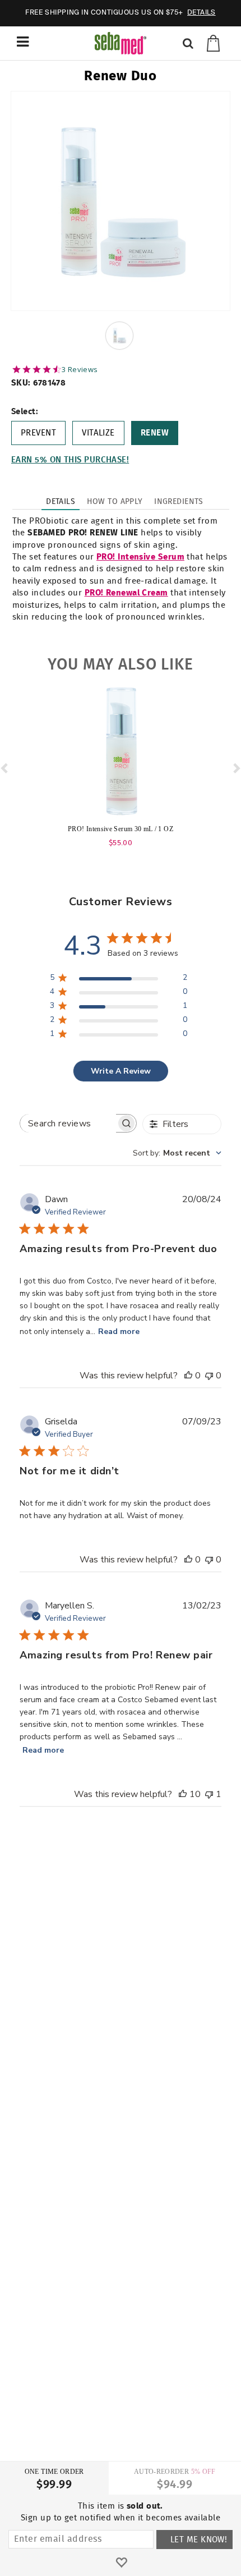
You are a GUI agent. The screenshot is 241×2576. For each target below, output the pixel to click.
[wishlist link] (121, 2563)
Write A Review (121, 1071)
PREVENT (38, 433)
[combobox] (177, 1153)
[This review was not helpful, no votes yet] (209, 1376)
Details (61, 502)
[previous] (5, 768)
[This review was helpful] (183, 1794)
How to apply (115, 502)
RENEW (155, 433)
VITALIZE (98, 433)
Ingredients (179, 502)
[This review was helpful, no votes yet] (188, 1376)
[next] (236, 768)
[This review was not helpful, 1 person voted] (209, 1794)
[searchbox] (68, 1123)
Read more (119, 1331)
